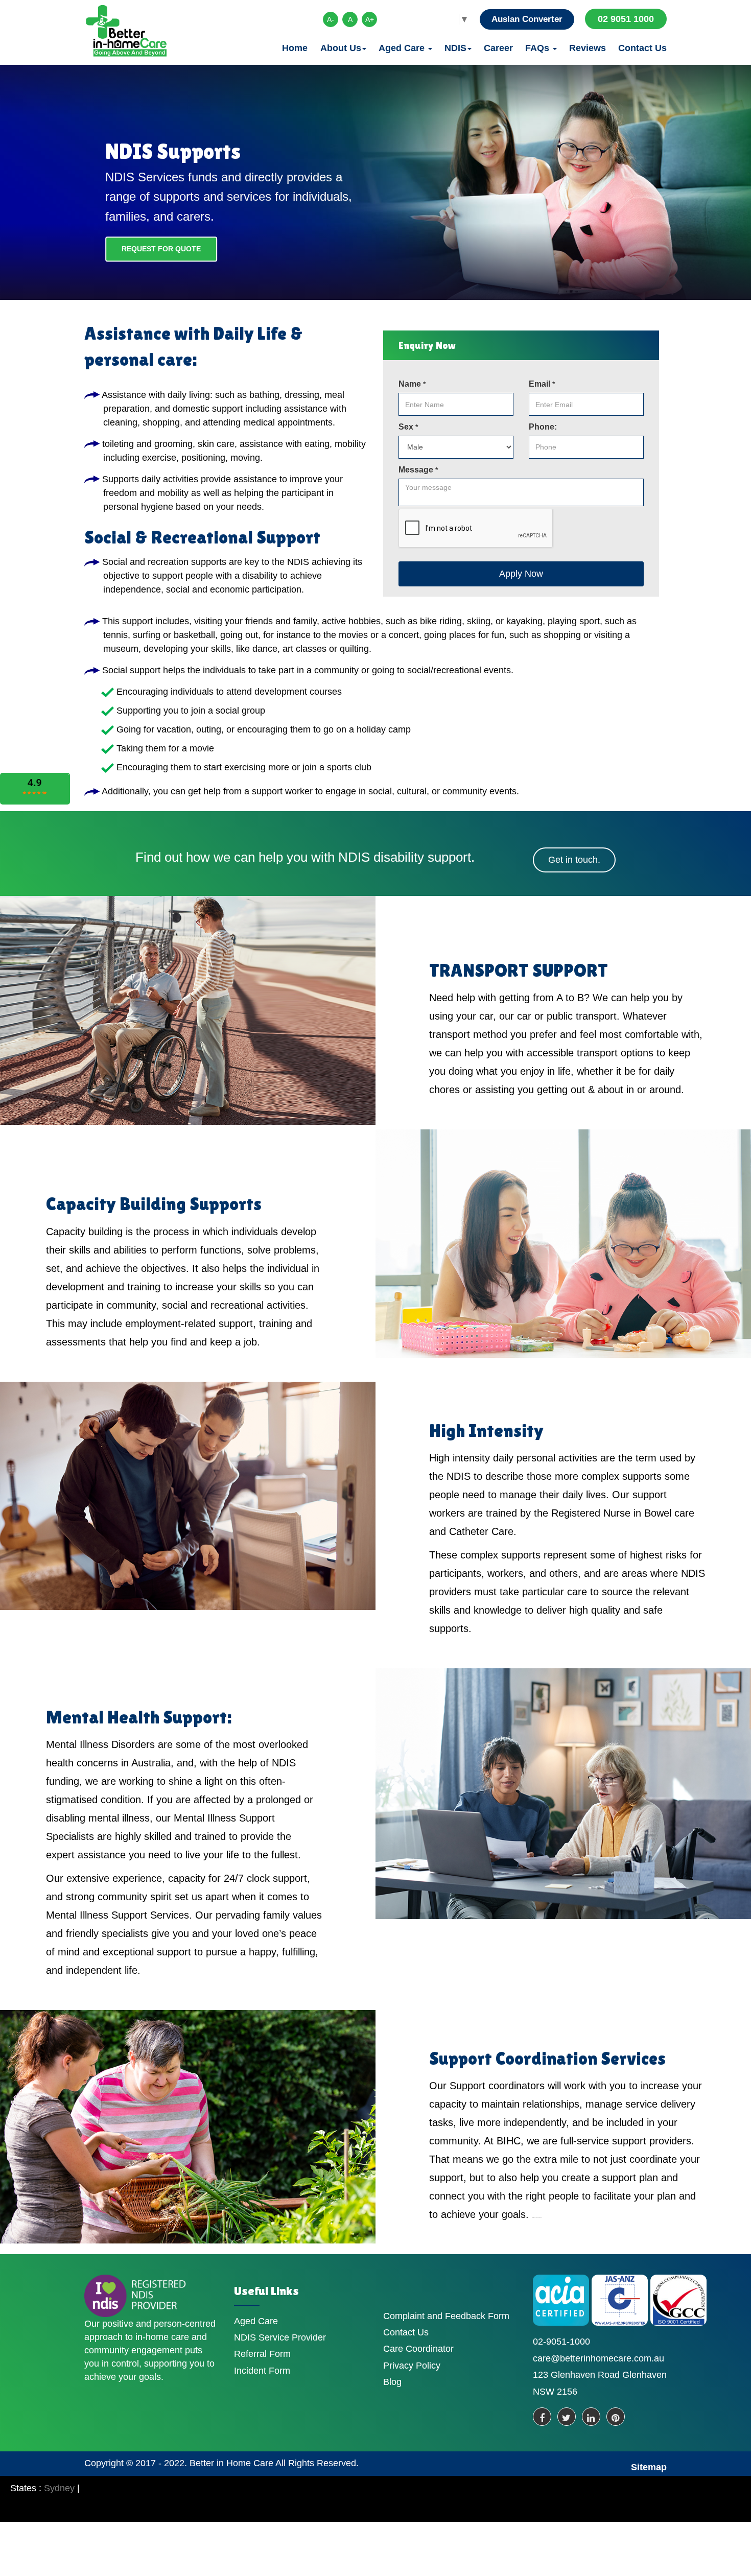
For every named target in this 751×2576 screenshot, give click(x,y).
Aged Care (403, 48)
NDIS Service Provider (280, 2337)
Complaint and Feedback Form (446, 2316)
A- (331, 19)
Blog (392, 2382)
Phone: (543, 427)
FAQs (538, 48)
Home (295, 48)
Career (498, 48)
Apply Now (521, 574)
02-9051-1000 (561, 2342)
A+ (370, 19)
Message (418, 470)
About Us (341, 48)
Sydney (59, 2488)
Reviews (588, 48)
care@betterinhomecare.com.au (599, 2358)
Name (412, 384)
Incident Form (262, 2371)
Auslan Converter (527, 19)
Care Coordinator (418, 2349)
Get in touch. (574, 860)
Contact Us (642, 48)
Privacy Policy (412, 2366)
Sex (408, 427)
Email (542, 384)
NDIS (455, 48)
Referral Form (262, 2354)
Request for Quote (161, 249)
